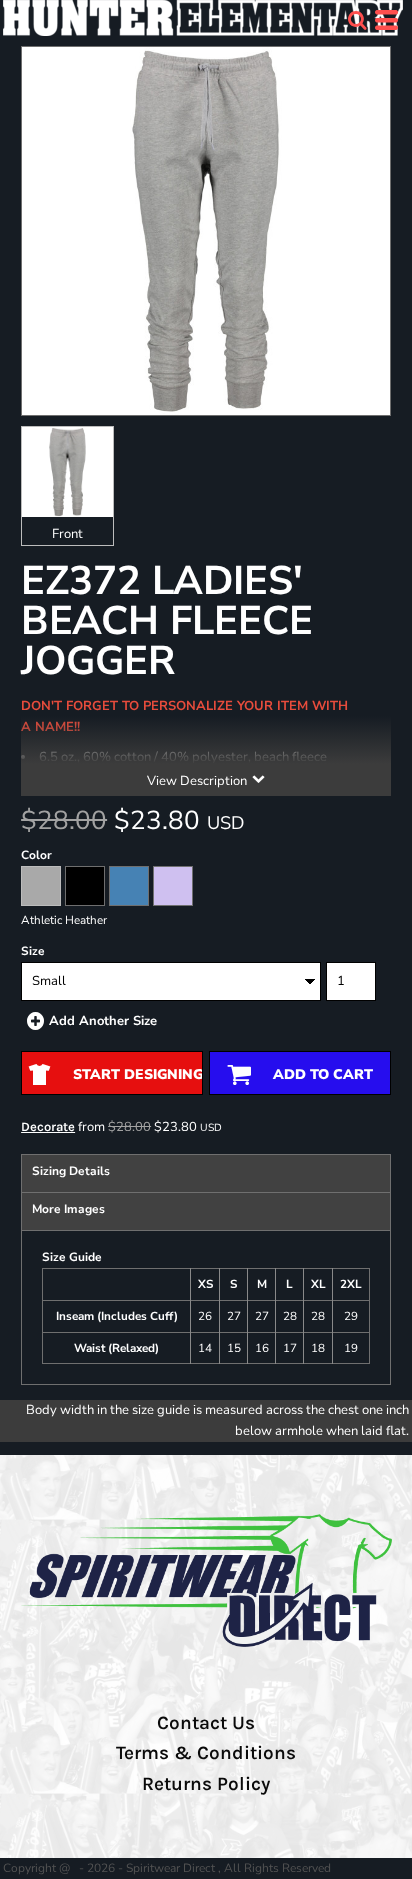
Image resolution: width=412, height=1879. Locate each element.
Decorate (48, 1126)
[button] (357, 20)
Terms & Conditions (206, 1753)
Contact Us (206, 1723)
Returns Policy (206, 1784)
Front (67, 534)
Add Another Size (103, 1021)
